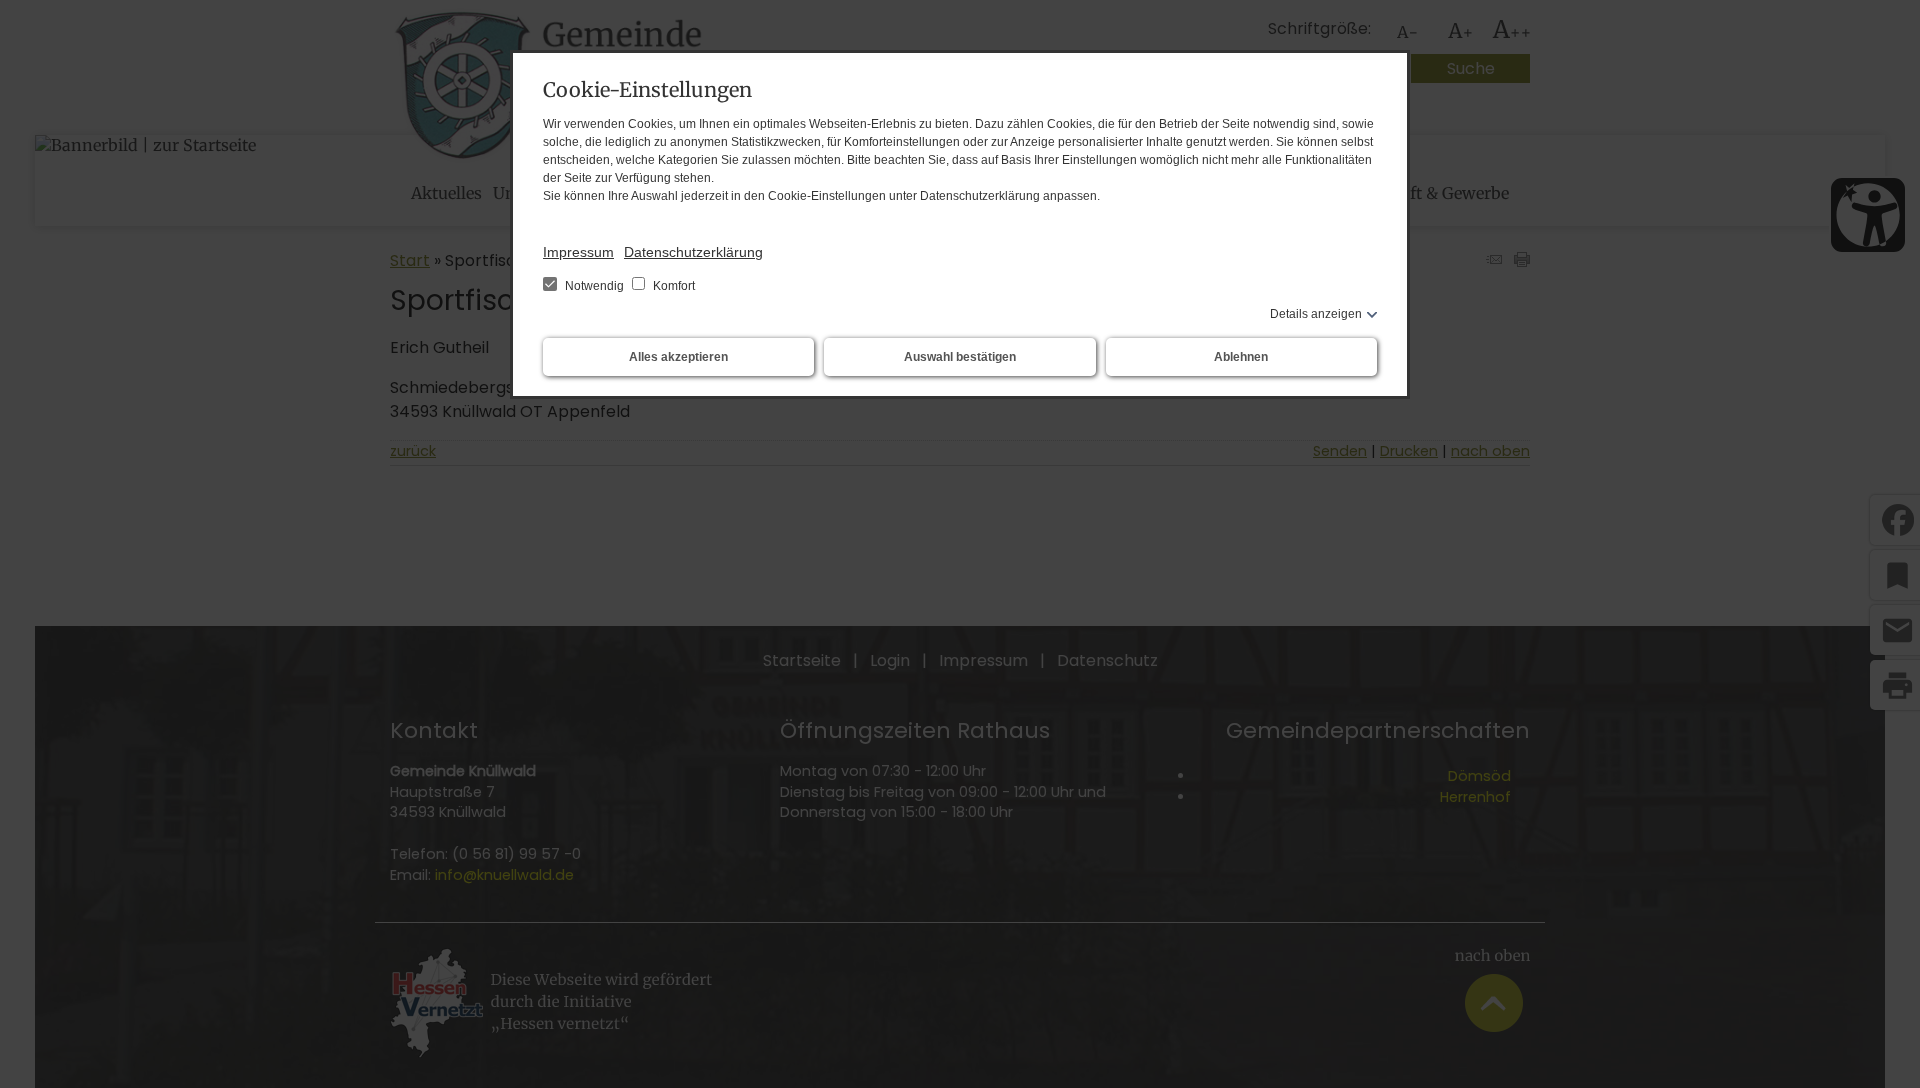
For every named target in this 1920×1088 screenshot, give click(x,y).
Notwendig (594, 286)
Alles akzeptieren (678, 357)
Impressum (578, 252)
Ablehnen (1241, 357)
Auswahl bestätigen (960, 357)
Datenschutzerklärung (693, 252)
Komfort (672, 286)
